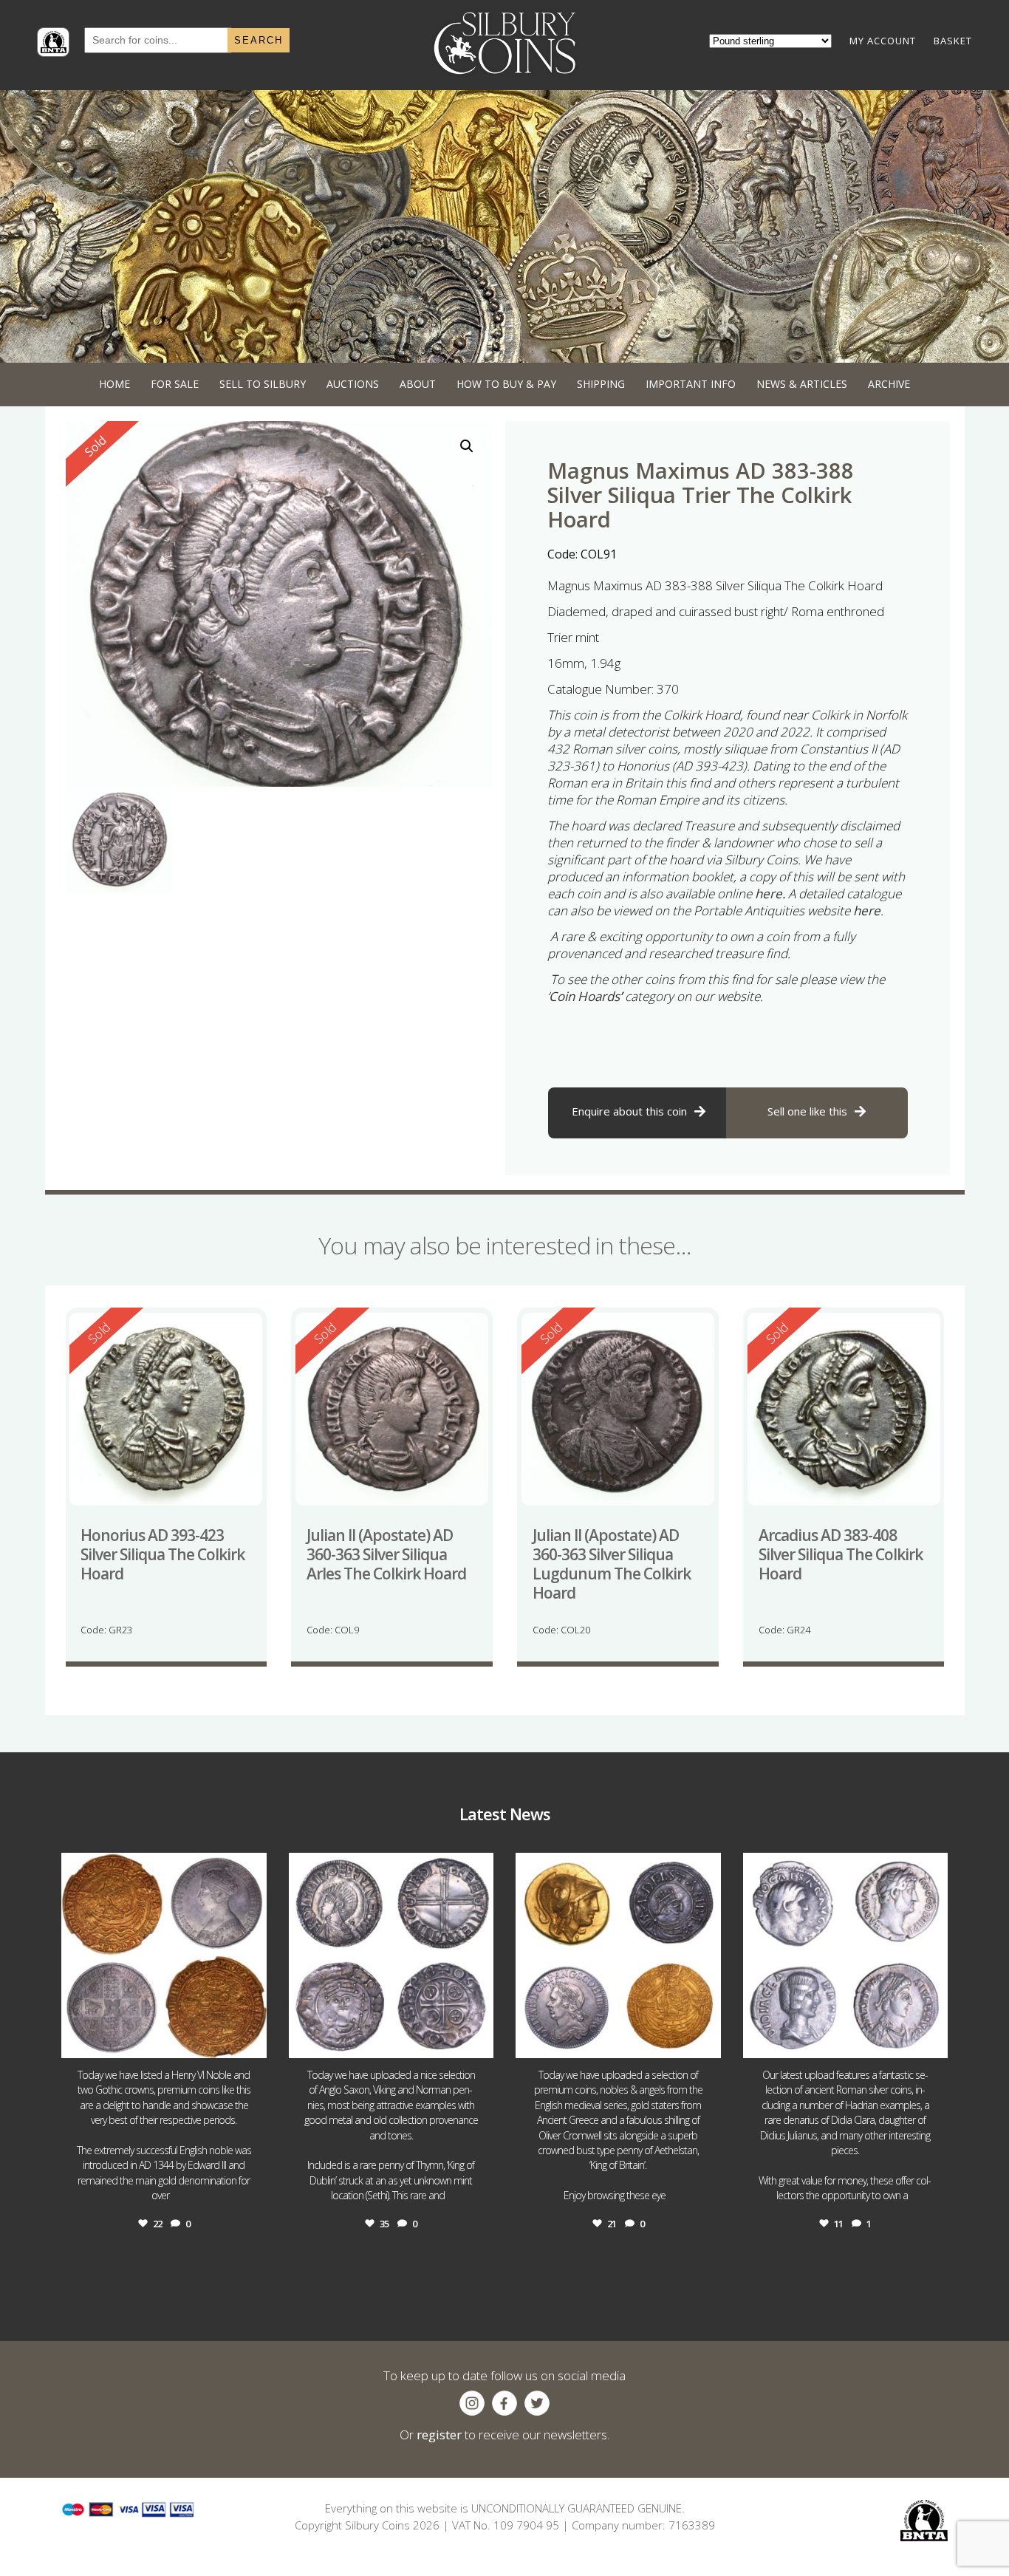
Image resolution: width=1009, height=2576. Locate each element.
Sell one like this (807, 1111)
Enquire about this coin (629, 1111)
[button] (467, 446)
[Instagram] (252, 2040)
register (439, 2435)
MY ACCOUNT (883, 41)
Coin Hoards (584, 996)
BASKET (953, 41)
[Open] (164, 1955)
